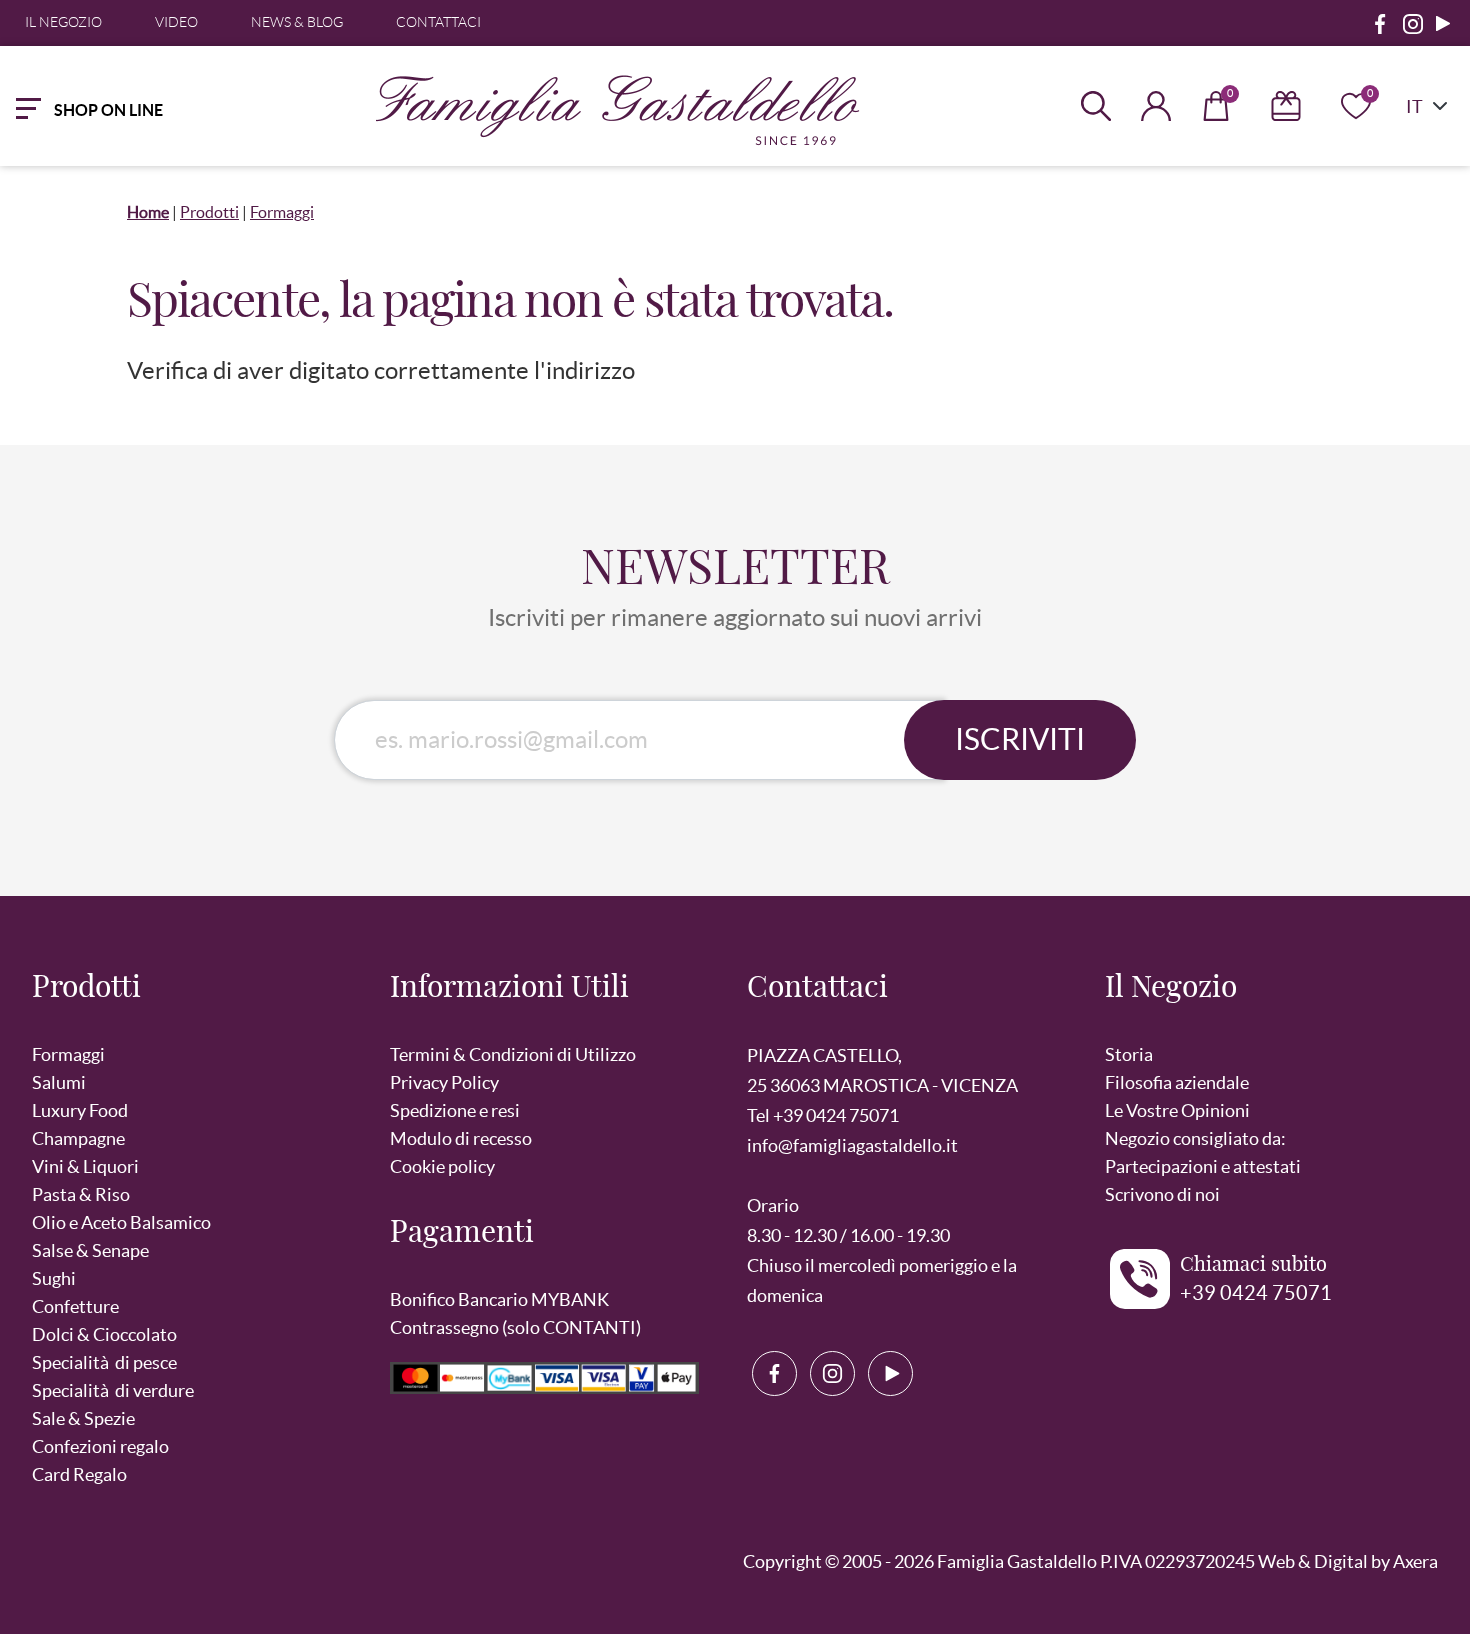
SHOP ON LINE (108, 110)
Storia (1129, 1054)
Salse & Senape (90, 1250)
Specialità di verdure (113, 1390)
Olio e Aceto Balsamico (121, 1222)
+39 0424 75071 (1256, 1293)
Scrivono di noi (1162, 1194)
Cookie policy (442, 1166)
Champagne (78, 1138)
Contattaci (438, 22)
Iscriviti (1020, 739)
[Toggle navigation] (24, 106)
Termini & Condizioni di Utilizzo (513, 1054)
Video (176, 22)
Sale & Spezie (83, 1418)
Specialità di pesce (104, 1362)
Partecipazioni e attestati (1203, 1166)
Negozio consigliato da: (1195, 1138)
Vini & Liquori (85, 1166)
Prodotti (209, 212)
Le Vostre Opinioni (1177, 1110)
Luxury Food (80, 1110)
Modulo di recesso (461, 1138)
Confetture (75, 1306)
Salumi (59, 1082)
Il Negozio (63, 22)
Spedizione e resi (455, 1110)
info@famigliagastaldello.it (852, 1145)
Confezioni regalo (100, 1446)
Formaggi (282, 212)
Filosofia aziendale (1177, 1082)
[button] (199, 998)
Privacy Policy (444, 1082)
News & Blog (297, 22)
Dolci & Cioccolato (104, 1334)
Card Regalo (79, 1474)
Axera (1415, 1561)
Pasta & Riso (81, 1194)
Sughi (54, 1278)
